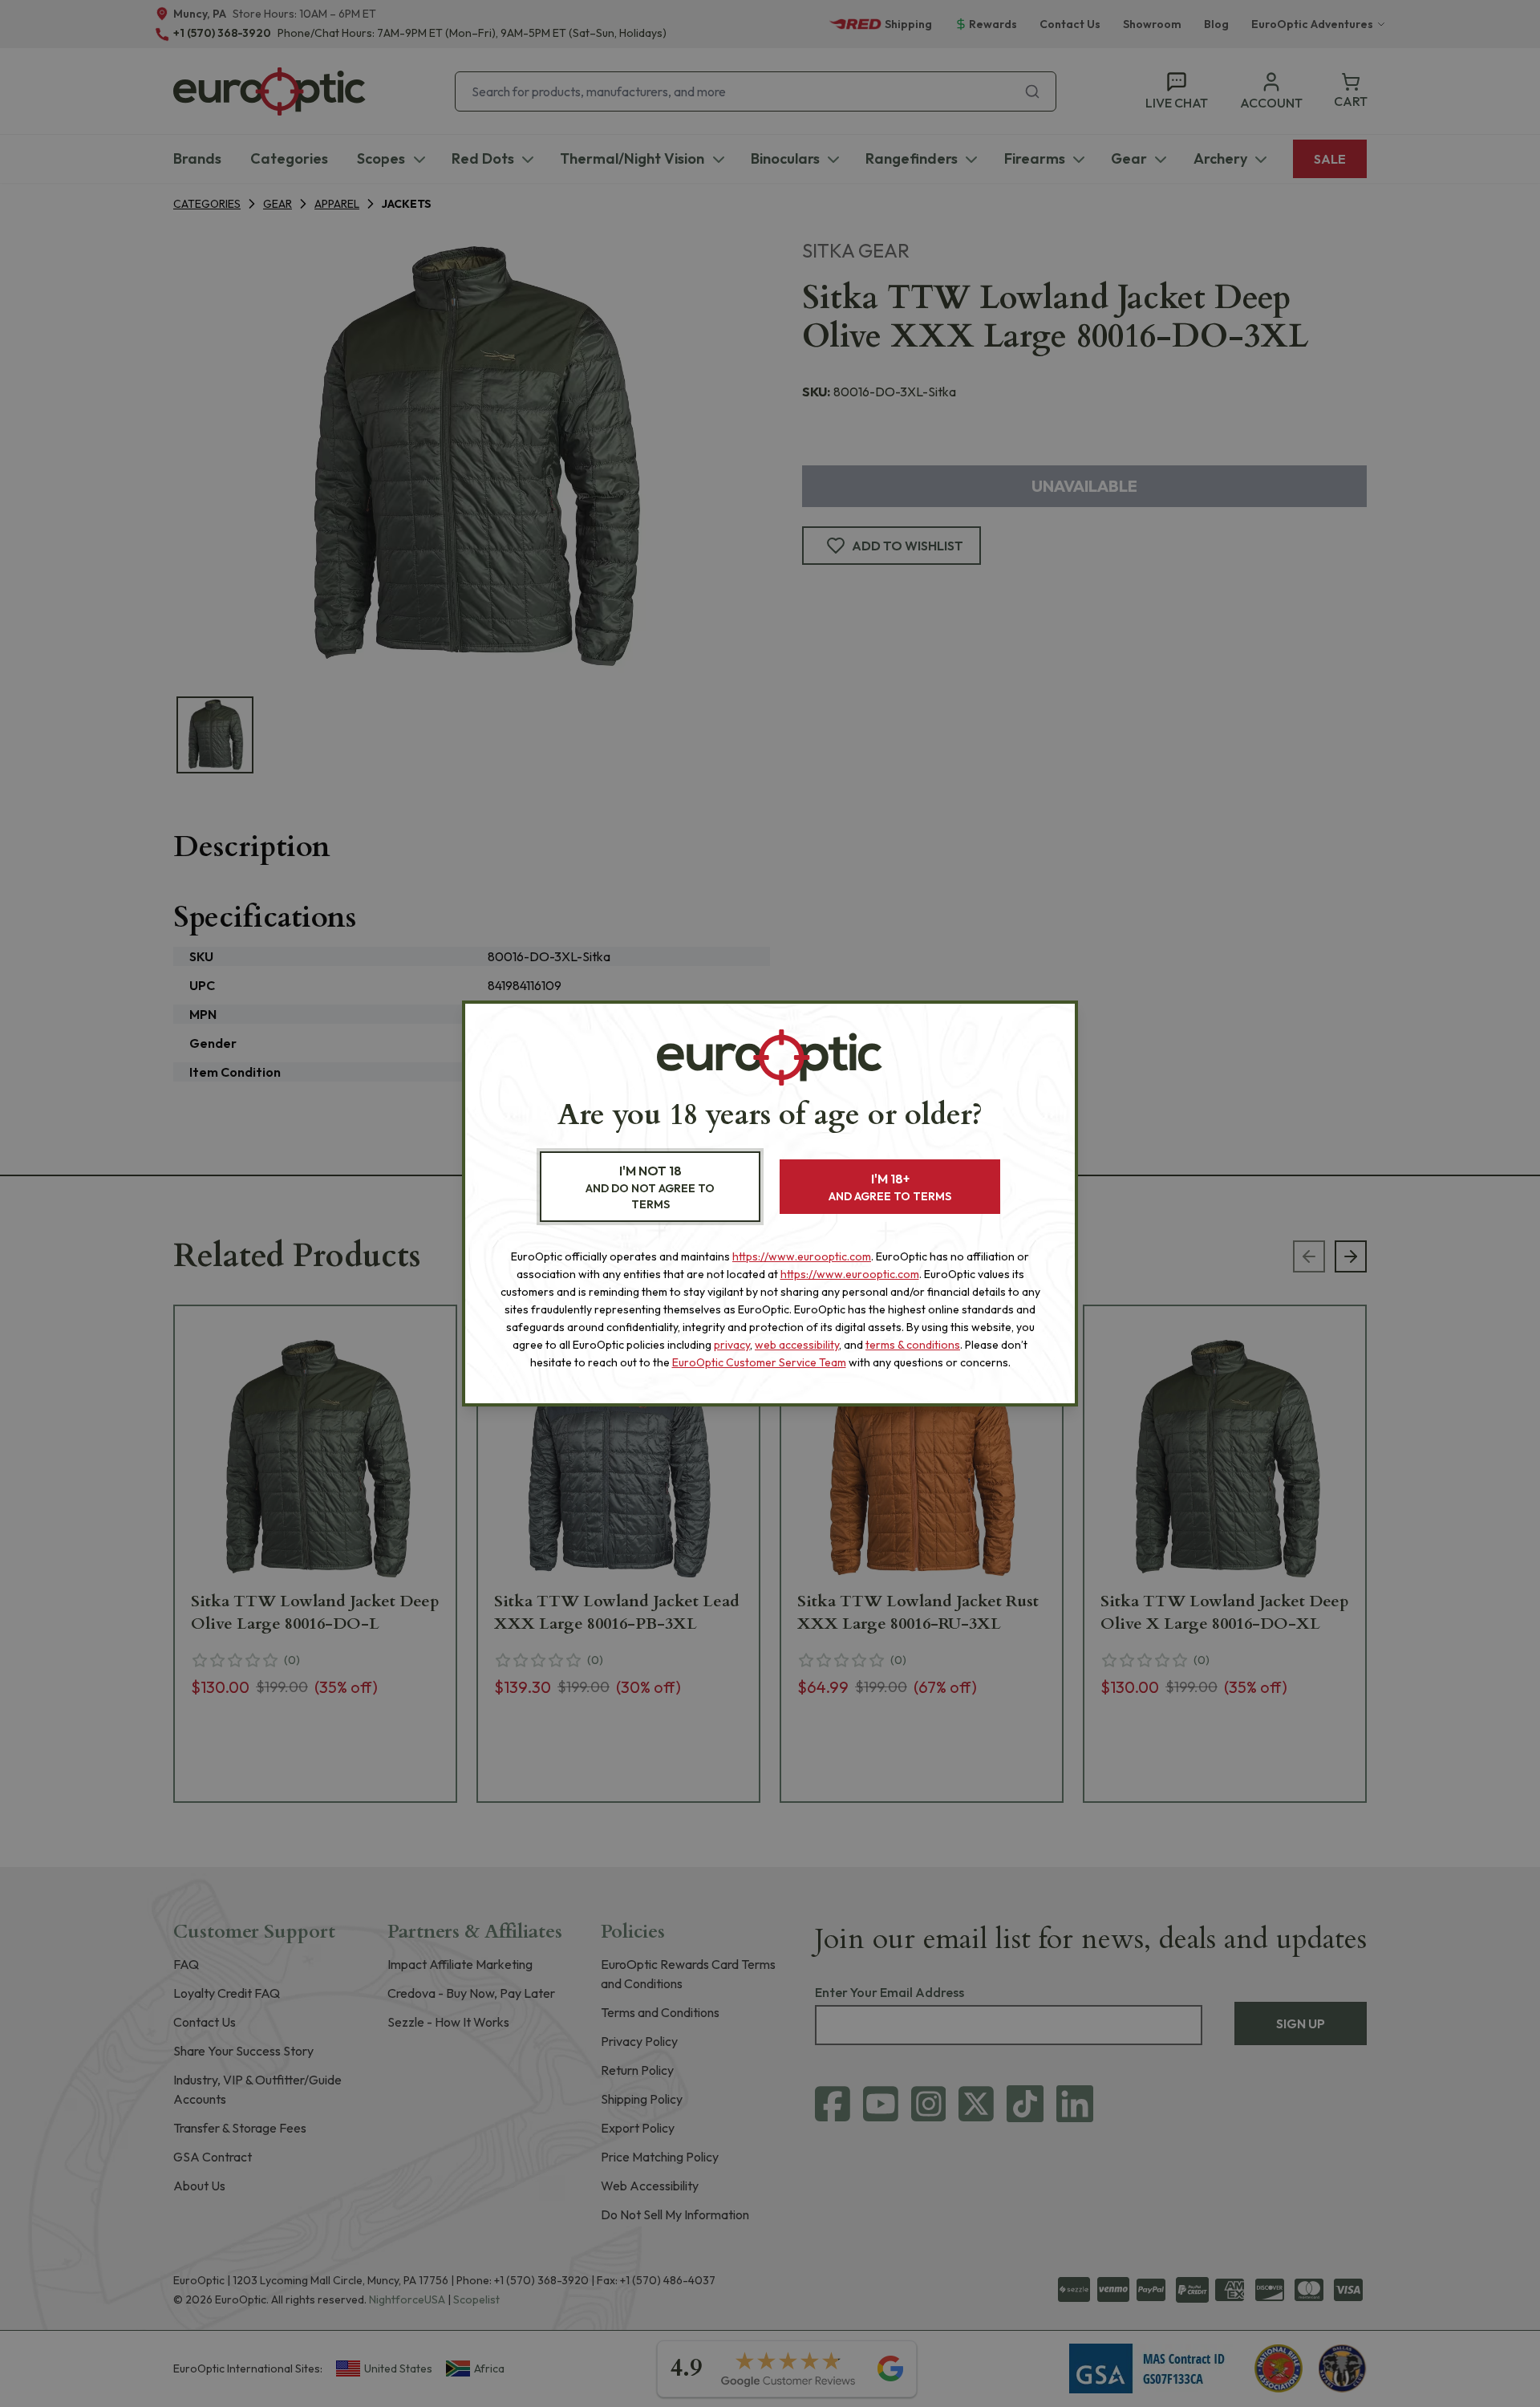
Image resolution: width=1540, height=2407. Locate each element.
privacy (732, 1345)
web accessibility (797, 1345)
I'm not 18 (650, 1187)
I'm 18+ (890, 1187)
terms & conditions (913, 1345)
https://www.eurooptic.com (802, 1256)
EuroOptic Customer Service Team (759, 1362)
